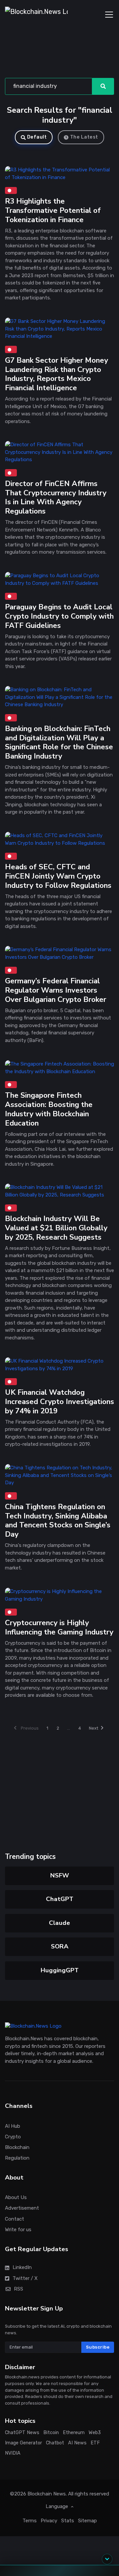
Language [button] (58, 2506)
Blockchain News (47, 2494)
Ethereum (74, 2433)
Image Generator (23, 2443)
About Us (16, 2198)
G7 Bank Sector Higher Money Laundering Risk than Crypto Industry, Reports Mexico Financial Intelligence (57, 374)
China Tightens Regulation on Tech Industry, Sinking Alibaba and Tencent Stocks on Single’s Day (58, 1521)
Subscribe (98, 2347)
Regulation (17, 2158)
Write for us (18, 2230)
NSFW (60, 1875)
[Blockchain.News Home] (36, 15)
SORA (60, 1946)
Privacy (49, 2521)
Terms (30, 2521)
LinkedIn (22, 2268)
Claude (59, 1923)
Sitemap (87, 2521)
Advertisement (22, 2208)
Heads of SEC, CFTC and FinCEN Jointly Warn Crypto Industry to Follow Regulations (58, 876)
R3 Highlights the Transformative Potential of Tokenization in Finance (53, 210)
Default (37, 137)
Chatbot (55, 2443)
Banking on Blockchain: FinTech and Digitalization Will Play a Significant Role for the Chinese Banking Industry (59, 742)
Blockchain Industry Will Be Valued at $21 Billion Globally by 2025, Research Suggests (56, 1228)
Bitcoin (51, 2433)
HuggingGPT (60, 1970)
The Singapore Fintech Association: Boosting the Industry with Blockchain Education (49, 1109)
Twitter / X (25, 2278)
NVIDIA (13, 2453)
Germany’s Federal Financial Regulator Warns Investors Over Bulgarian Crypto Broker (56, 990)
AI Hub (13, 2126)
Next (94, 1728)
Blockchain (17, 2147)
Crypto (13, 2137)
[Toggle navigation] (109, 15)
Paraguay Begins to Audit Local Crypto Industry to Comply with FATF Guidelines (59, 616)
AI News (77, 2443)
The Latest (84, 137)
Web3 (95, 2433)
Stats (68, 2521)
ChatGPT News (22, 2433)
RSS (19, 2289)
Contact (15, 2219)
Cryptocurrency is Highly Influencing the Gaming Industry (59, 1627)
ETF (95, 2443)
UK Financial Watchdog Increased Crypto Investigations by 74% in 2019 (59, 1402)
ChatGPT (60, 1899)
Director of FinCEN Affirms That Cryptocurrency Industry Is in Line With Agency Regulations (56, 497)
